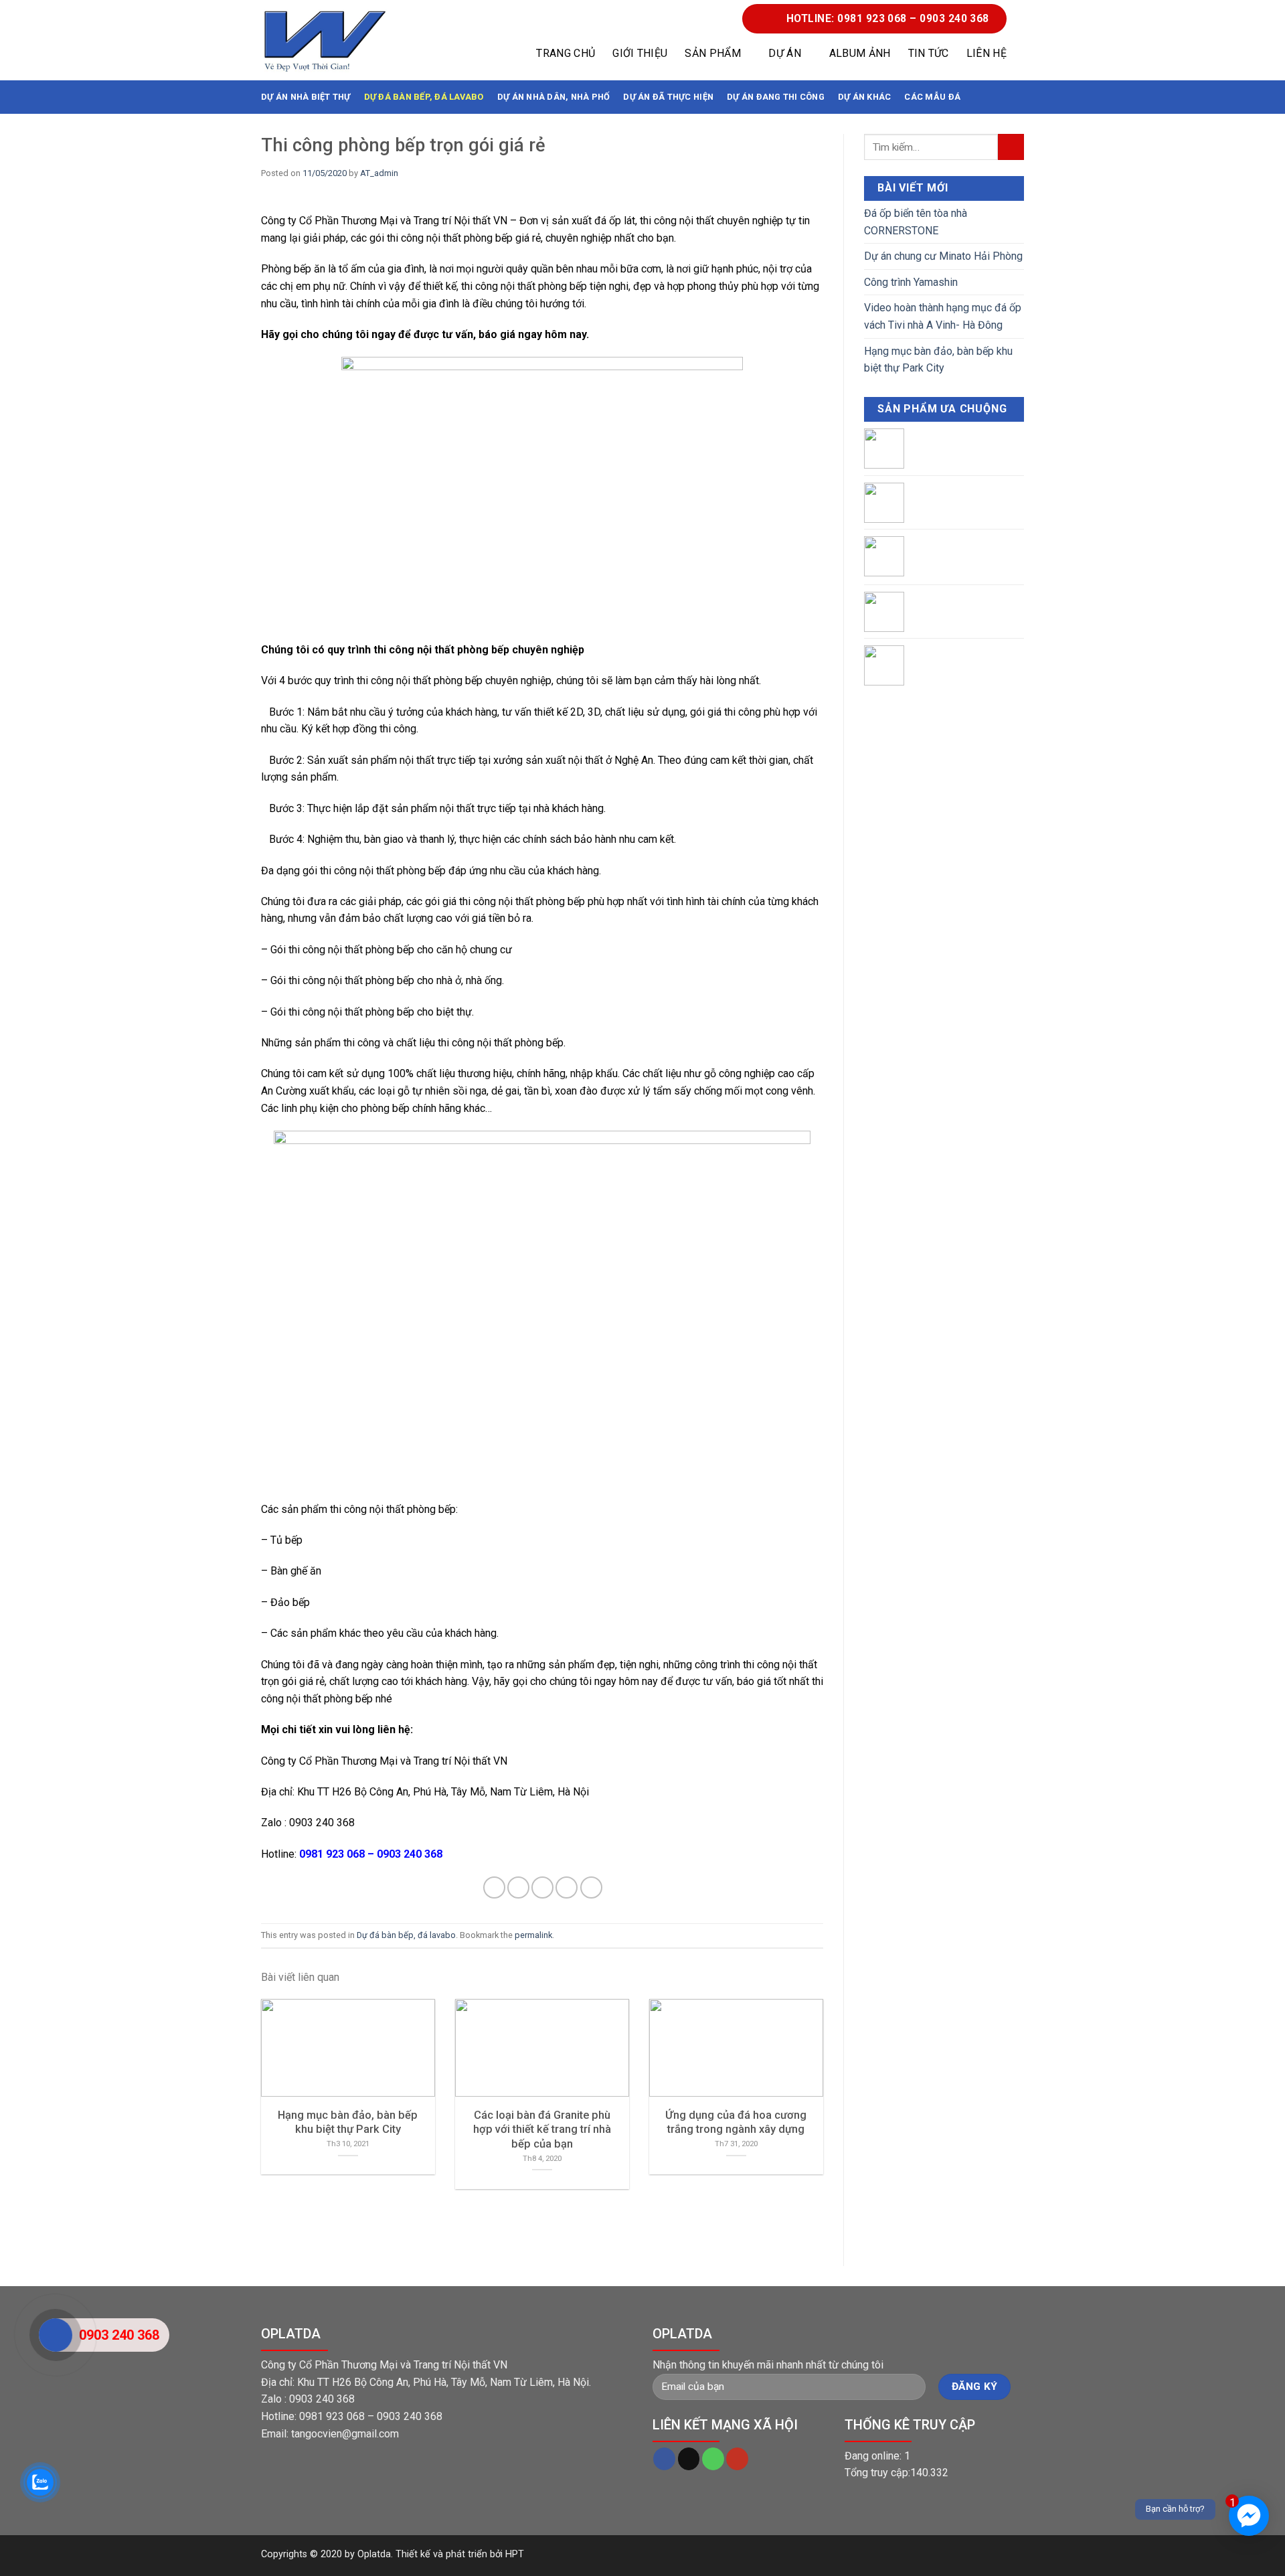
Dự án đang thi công (776, 97)
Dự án (785, 53)
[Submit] (1011, 147)
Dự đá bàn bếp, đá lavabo (424, 97)
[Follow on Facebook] (664, 2459)
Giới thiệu (640, 53)
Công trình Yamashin (911, 282)
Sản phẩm (713, 53)
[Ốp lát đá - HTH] (325, 41)
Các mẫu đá (932, 97)
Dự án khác (865, 97)
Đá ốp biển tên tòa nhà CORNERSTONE (916, 222)
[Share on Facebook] (494, 1887)
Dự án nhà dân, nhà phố (554, 97)
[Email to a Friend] (542, 1887)
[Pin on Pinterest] (567, 1887)
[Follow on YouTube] (737, 2459)
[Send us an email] (689, 2459)
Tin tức (929, 53)
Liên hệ (987, 53)
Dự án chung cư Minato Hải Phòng (943, 256)
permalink (533, 1935)
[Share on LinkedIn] (591, 1887)
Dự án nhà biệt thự (306, 97)
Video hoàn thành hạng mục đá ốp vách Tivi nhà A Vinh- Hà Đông (943, 316)
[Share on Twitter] (518, 1887)
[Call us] (713, 2459)
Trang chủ (566, 53)
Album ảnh (860, 53)
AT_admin (379, 173)
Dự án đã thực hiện (668, 97)
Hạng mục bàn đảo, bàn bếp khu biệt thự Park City (938, 360)
